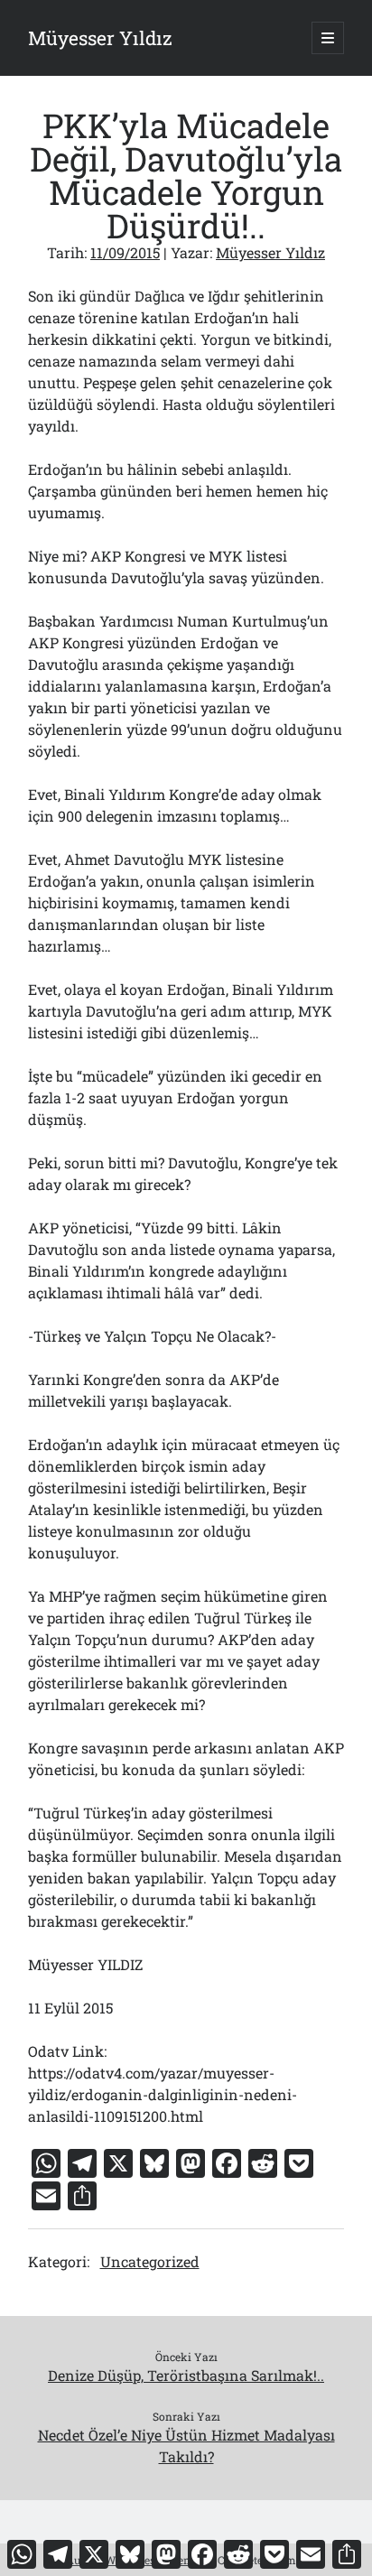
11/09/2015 (125, 252)
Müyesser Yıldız (100, 38)
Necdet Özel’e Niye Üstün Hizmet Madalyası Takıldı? (186, 2446)
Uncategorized (150, 2261)
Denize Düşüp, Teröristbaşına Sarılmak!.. (186, 2375)
